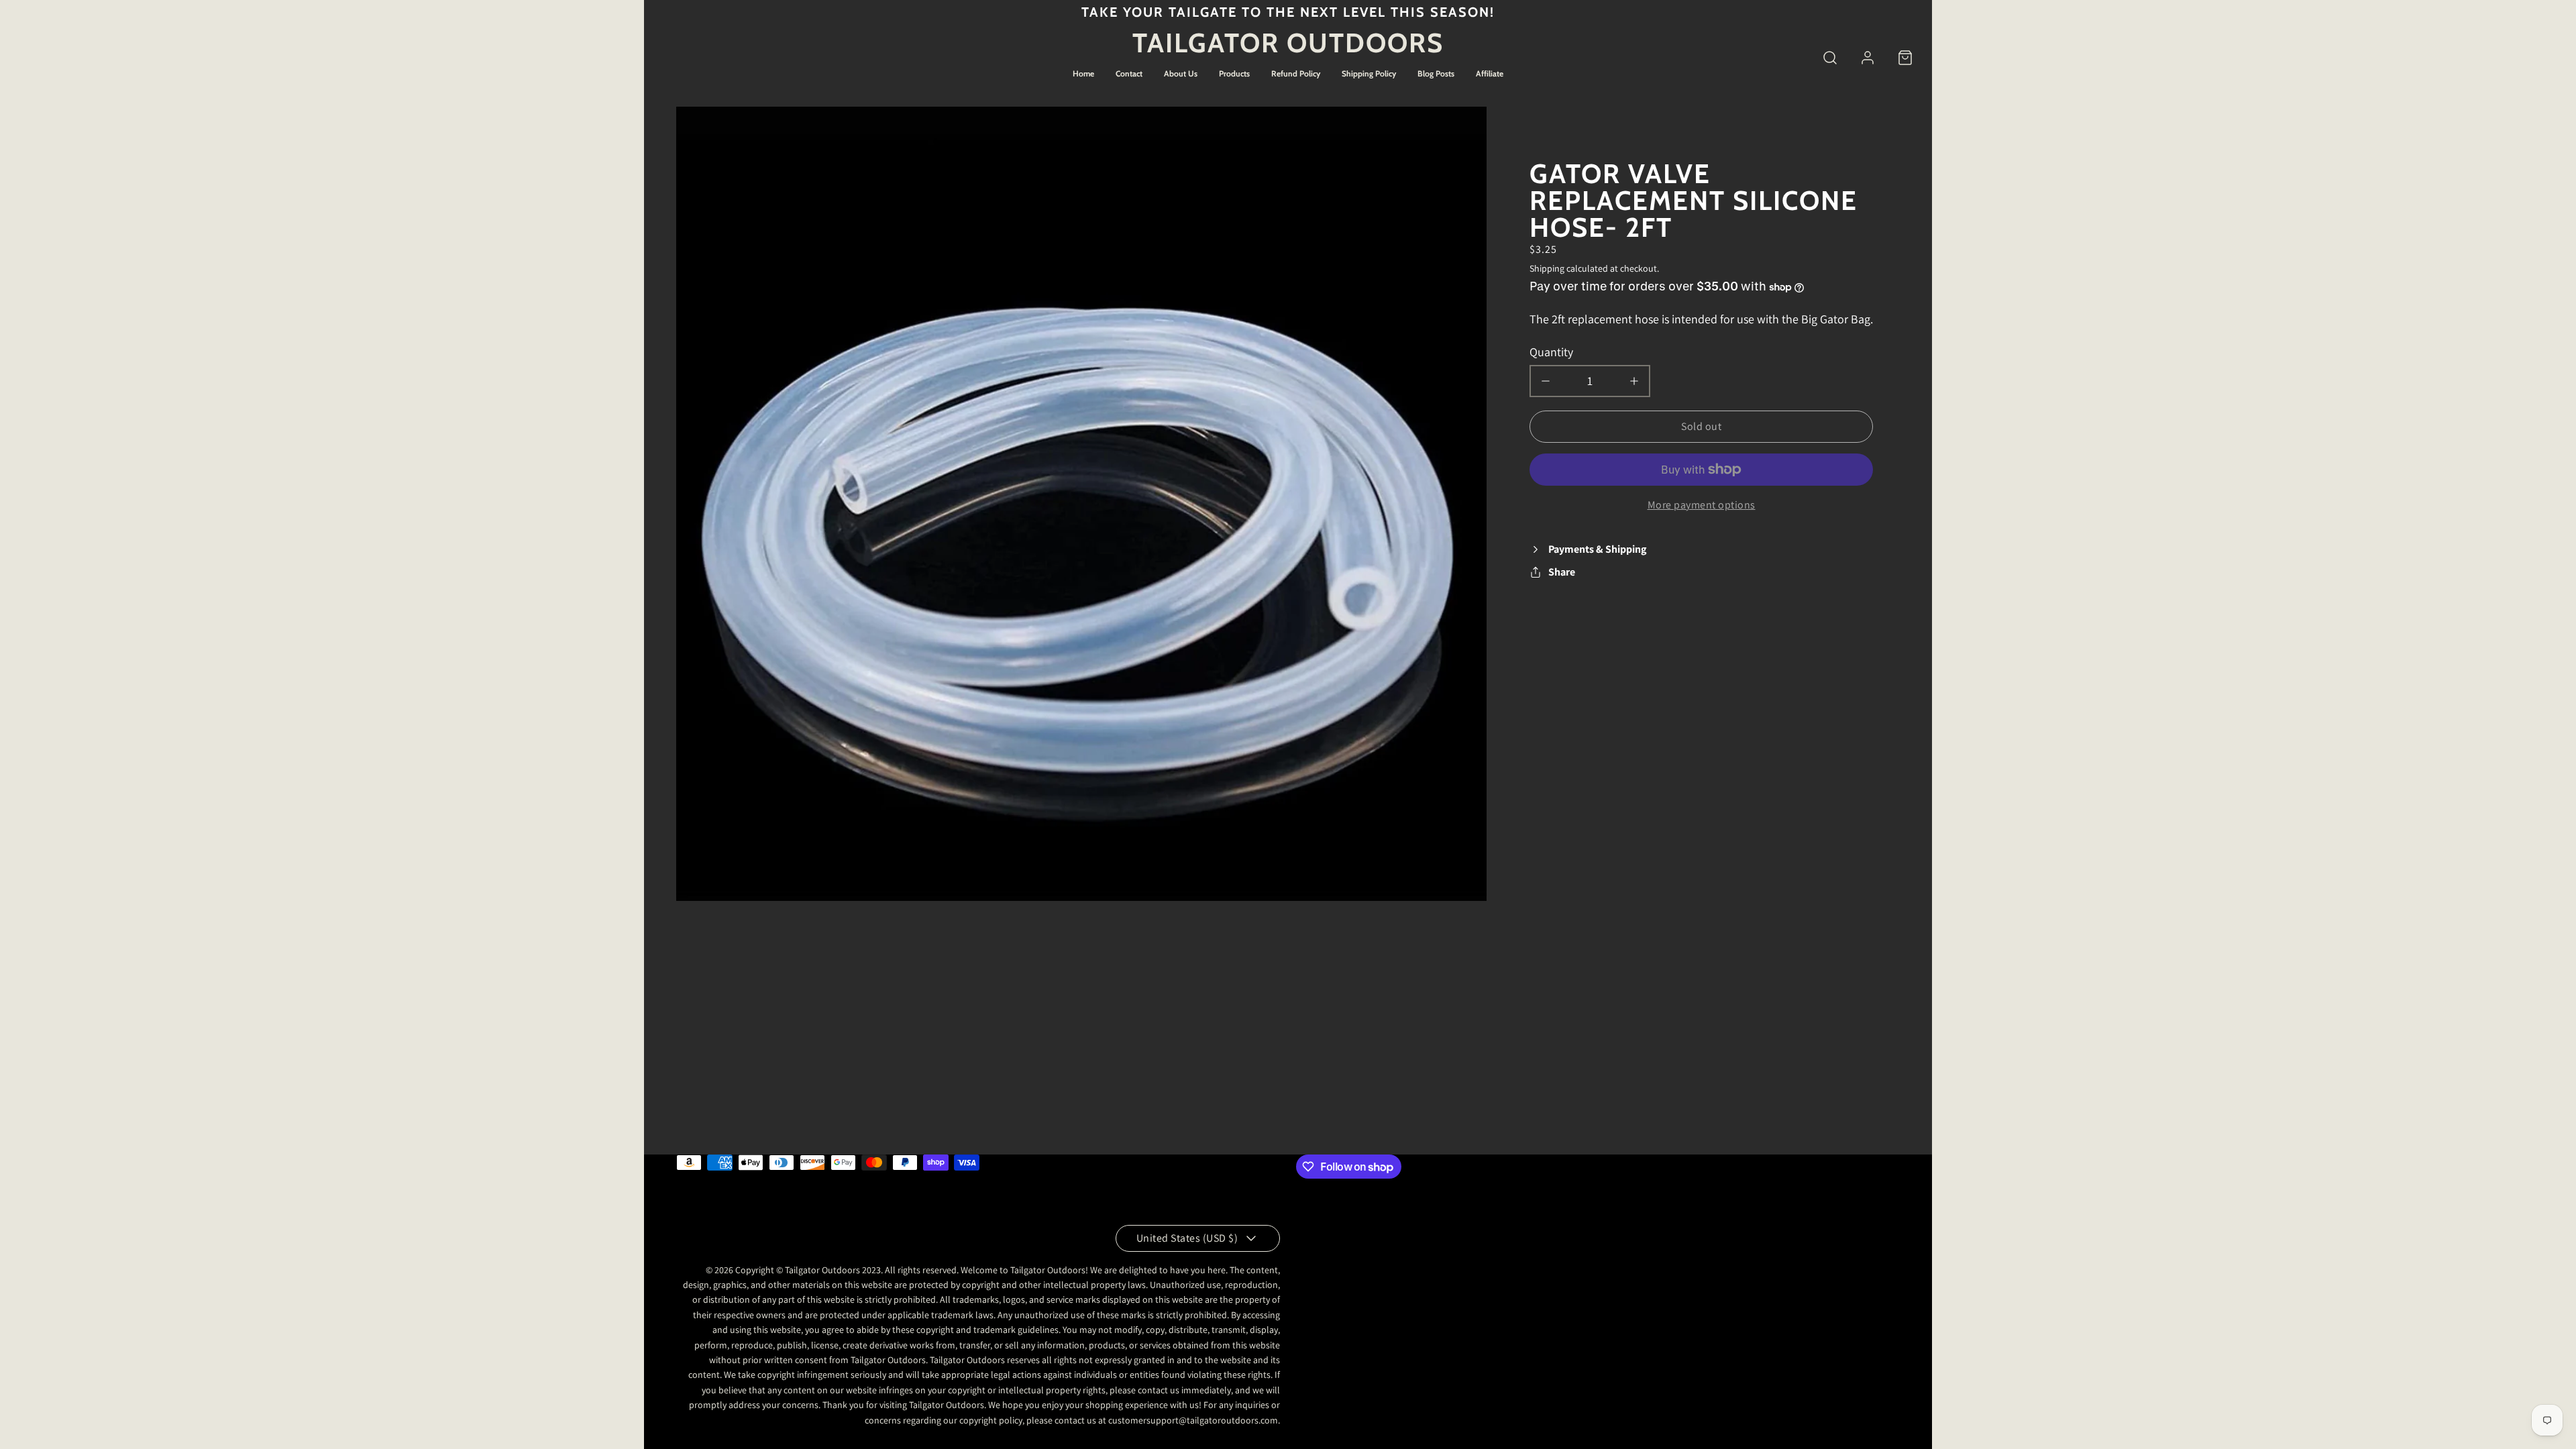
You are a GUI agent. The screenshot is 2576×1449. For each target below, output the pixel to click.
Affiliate (1490, 73)
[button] (1830, 58)
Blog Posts (1436, 73)
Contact (1129, 73)
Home (1083, 73)
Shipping (1547, 268)
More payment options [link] (1702, 505)
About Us (1181, 73)
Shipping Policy (1369, 73)
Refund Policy (1296, 73)
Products (1234, 73)
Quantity (1551, 352)
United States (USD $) (1187, 1238)
